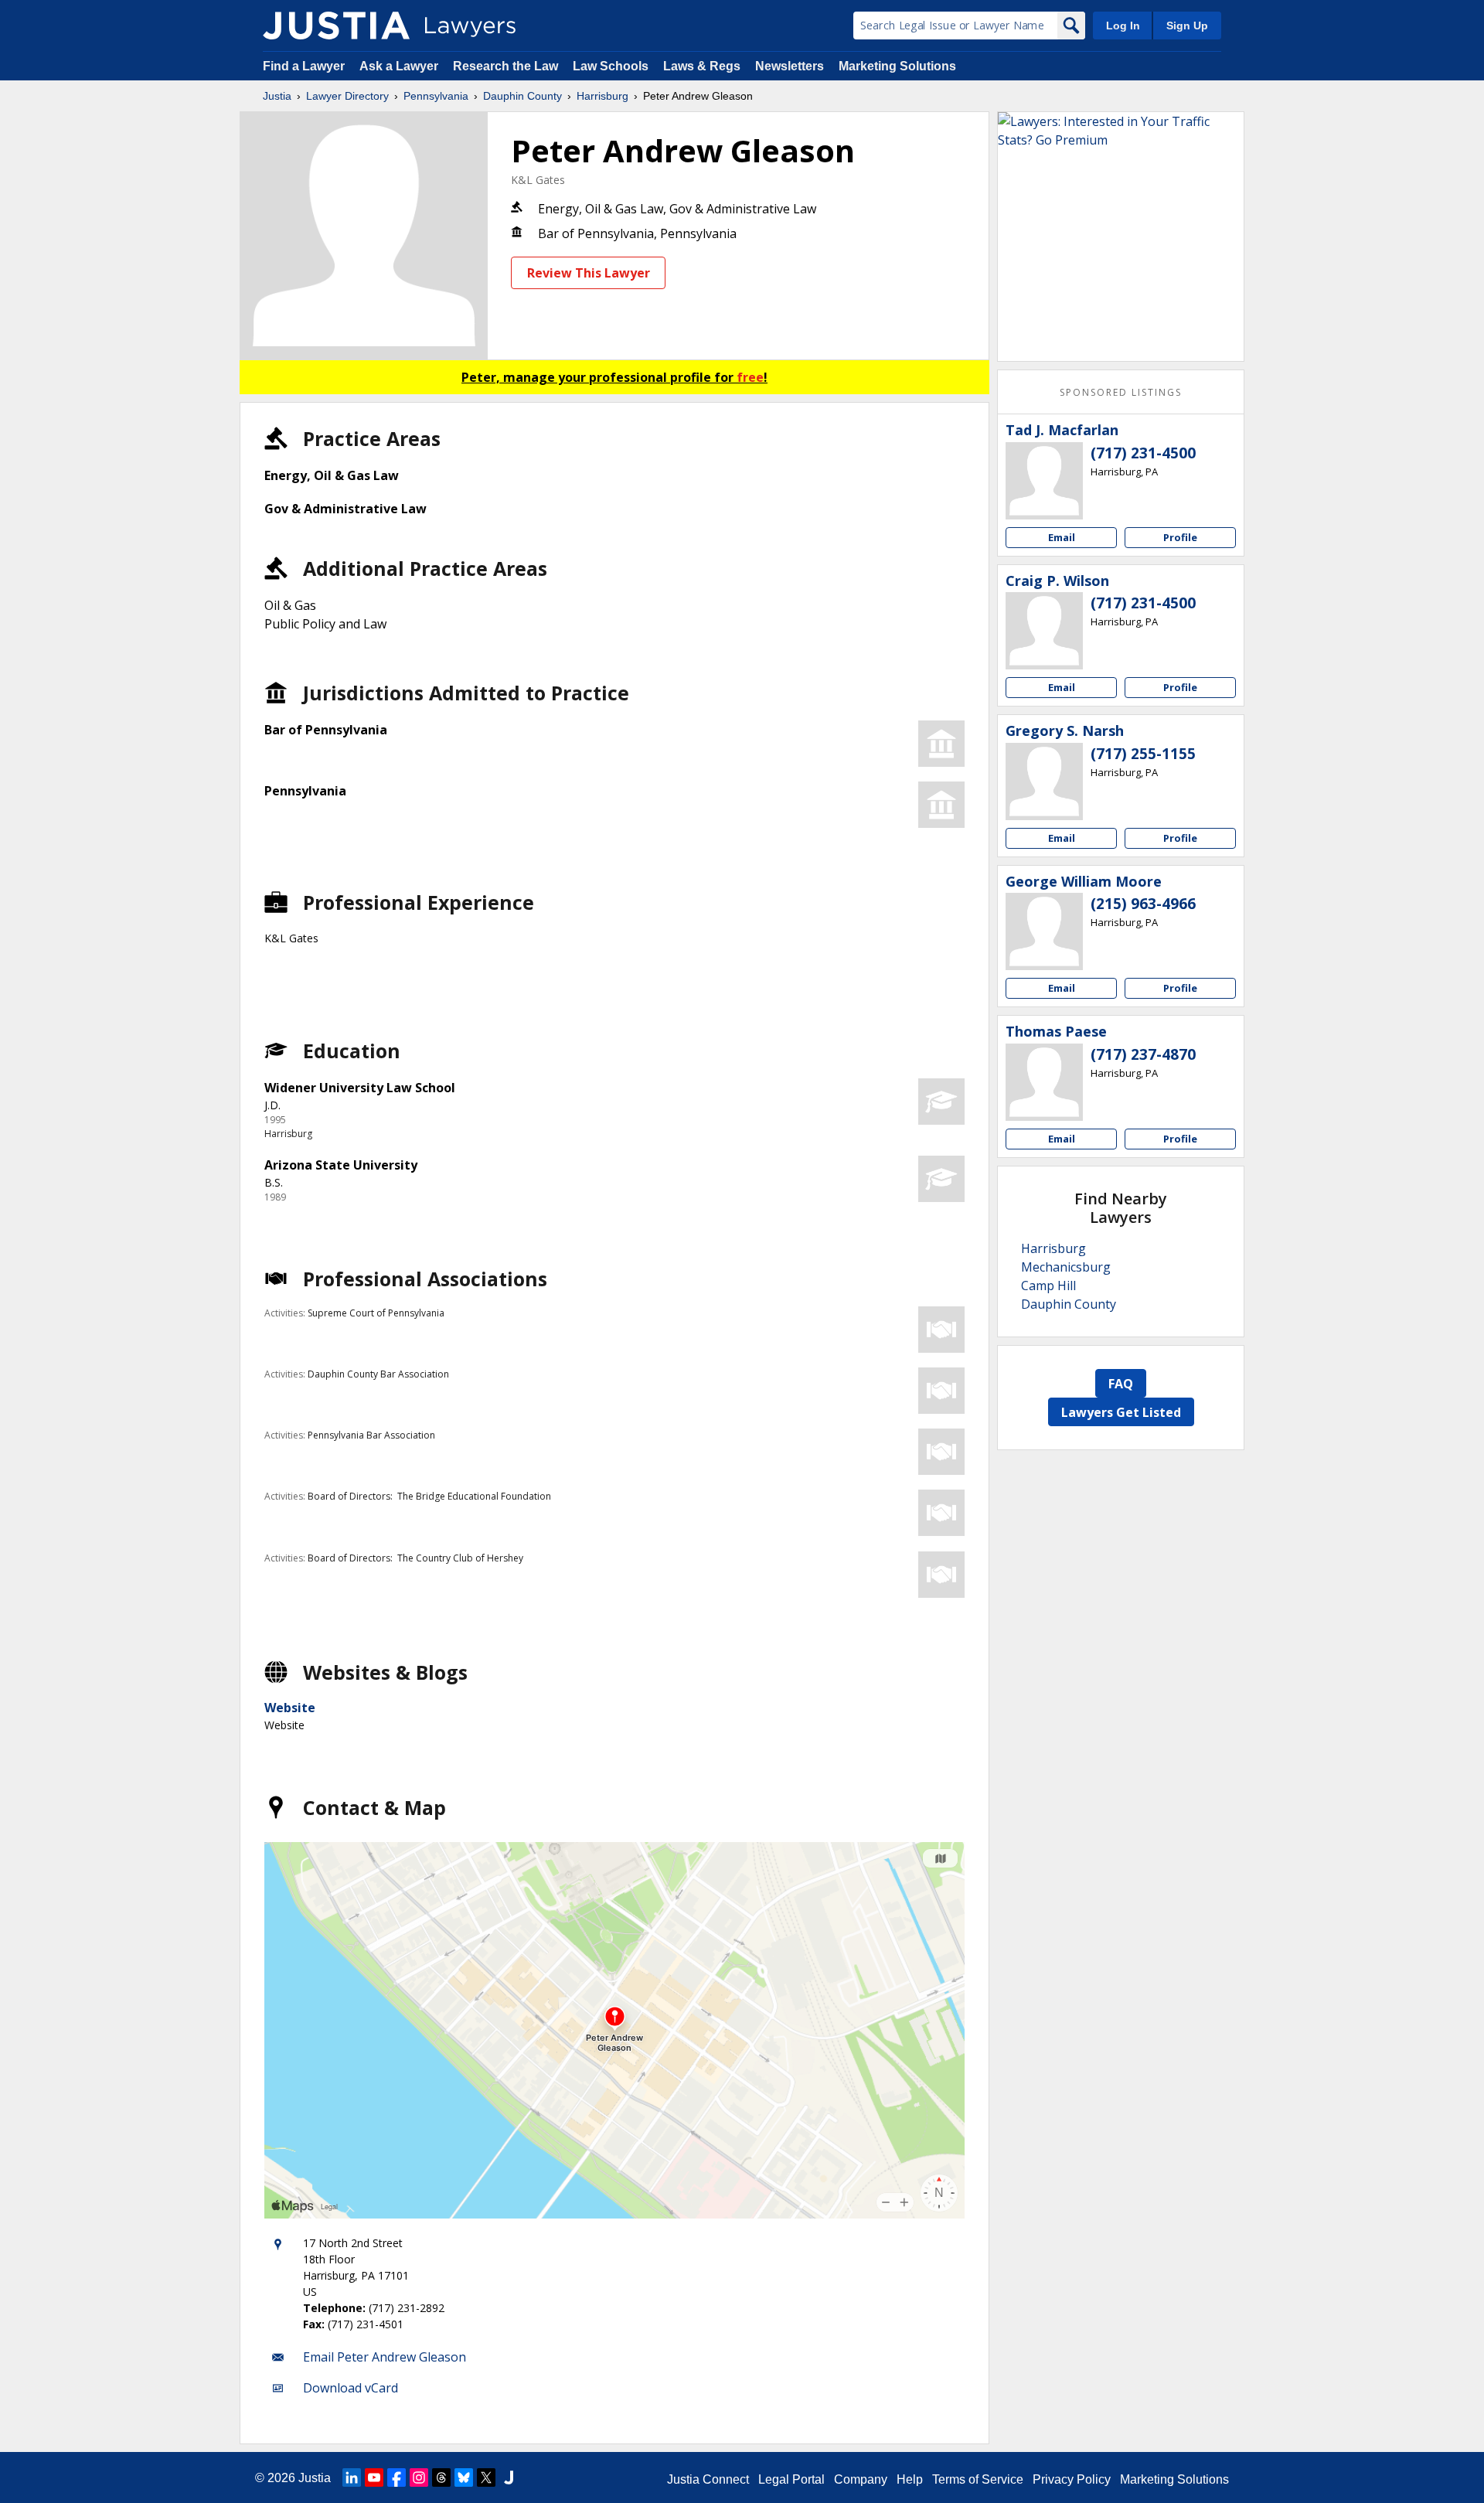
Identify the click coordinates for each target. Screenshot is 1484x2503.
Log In (1123, 26)
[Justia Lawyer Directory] (336, 26)
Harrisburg (602, 96)
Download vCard (351, 2388)
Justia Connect (708, 2479)
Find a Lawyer (304, 66)
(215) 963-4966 (1143, 904)
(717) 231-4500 (1143, 453)
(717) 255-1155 (1143, 754)
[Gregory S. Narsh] (1044, 782)
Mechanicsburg (1066, 1267)
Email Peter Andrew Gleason (385, 2357)
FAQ (1121, 1384)
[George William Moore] (1044, 931)
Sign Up (1187, 26)
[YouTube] (374, 2477)
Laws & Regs (702, 66)
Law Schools (611, 66)
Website (290, 1708)
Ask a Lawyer (400, 66)
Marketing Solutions (897, 66)
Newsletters (790, 66)
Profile (1180, 537)
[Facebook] (397, 2477)
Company (861, 2479)
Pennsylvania (436, 96)
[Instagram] (419, 2477)
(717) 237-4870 (1143, 1054)
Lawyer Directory (347, 96)
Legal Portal (791, 2479)
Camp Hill (1048, 1286)
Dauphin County (522, 96)
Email (1062, 537)
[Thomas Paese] (1044, 1082)
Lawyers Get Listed (1121, 1412)
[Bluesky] (464, 2477)
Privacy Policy (1072, 2479)
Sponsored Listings (1121, 392)
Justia (277, 96)
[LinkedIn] (352, 2477)
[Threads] (441, 2477)
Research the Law (505, 66)
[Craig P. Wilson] (1044, 631)
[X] (486, 2477)
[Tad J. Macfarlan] (1044, 481)
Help (910, 2479)
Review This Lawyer (589, 273)
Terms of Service (978, 2479)
